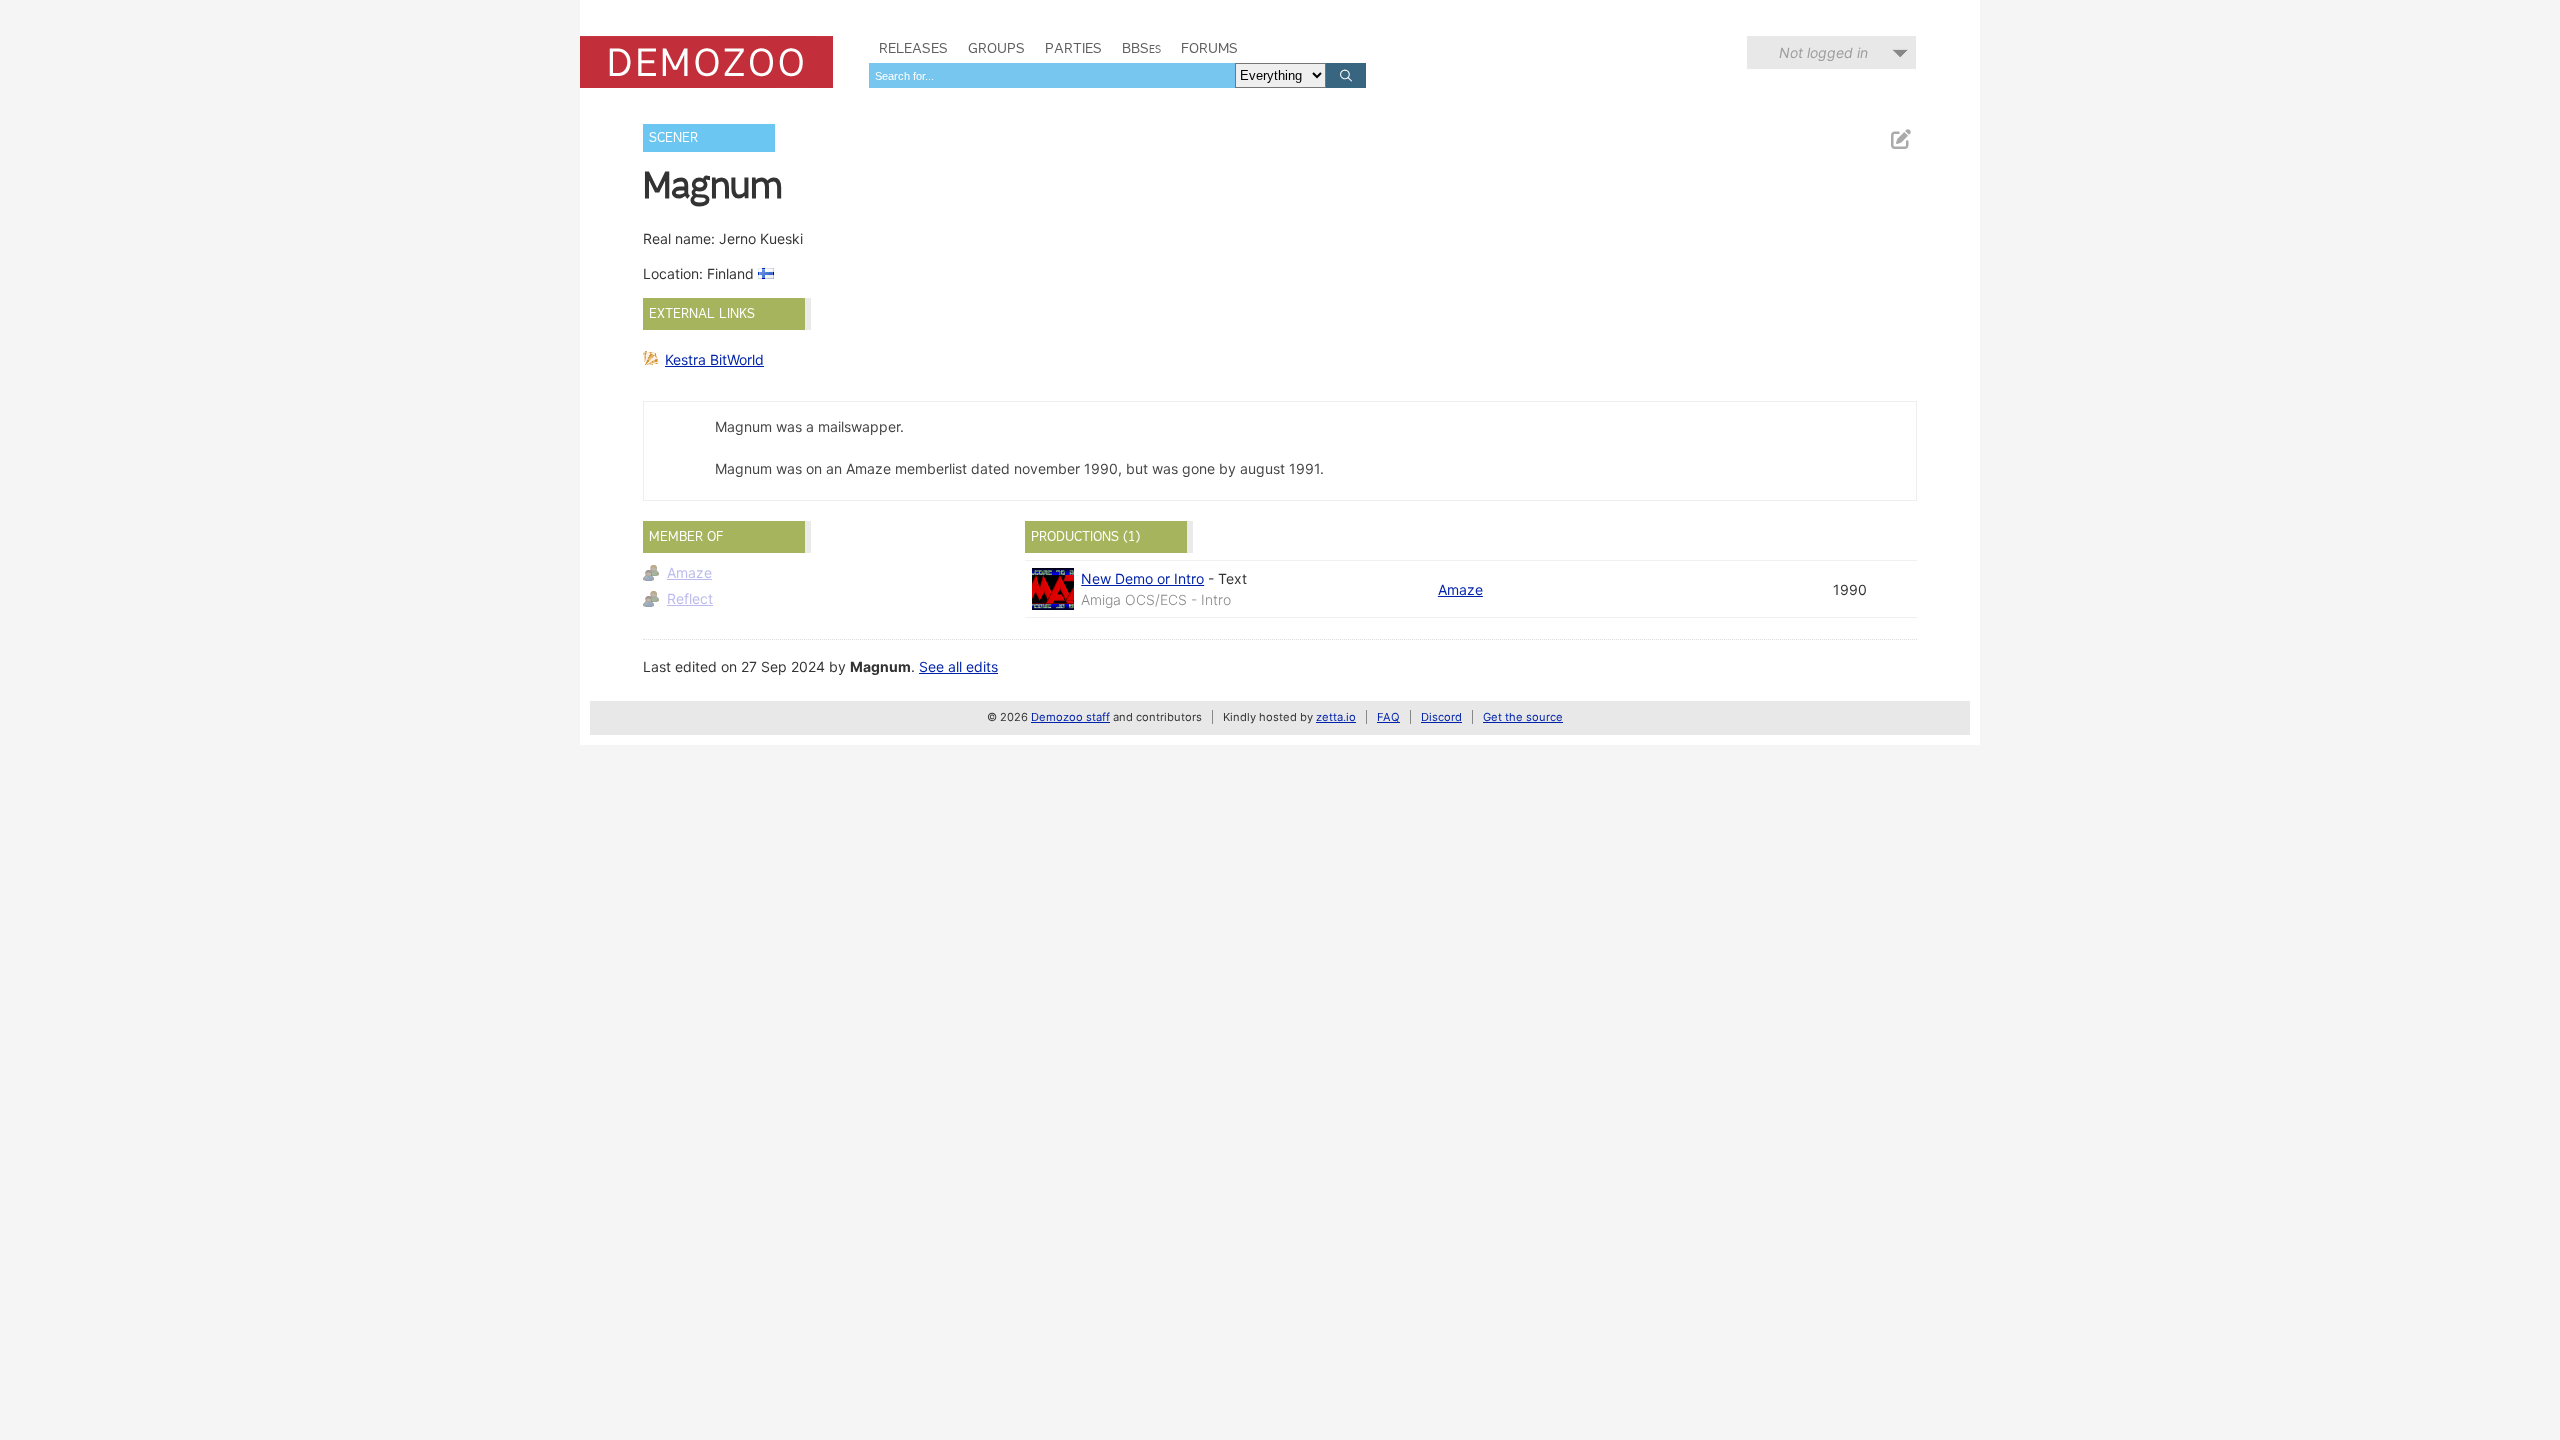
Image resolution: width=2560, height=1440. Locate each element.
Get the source (1523, 717)
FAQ (1388, 717)
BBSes (1141, 48)
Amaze (689, 572)
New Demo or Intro (1142, 578)
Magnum (880, 666)
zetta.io (1336, 717)
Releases (913, 48)
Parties (1073, 48)
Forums (1209, 48)
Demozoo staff (1070, 717)
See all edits (958, 666)
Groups (996, 48)
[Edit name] (1900, 139)
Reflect (690, 598)
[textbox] (1052, 75)
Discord (1441, 717)
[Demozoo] (706, 62)
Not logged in (1823, 52)
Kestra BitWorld (714, 359)
